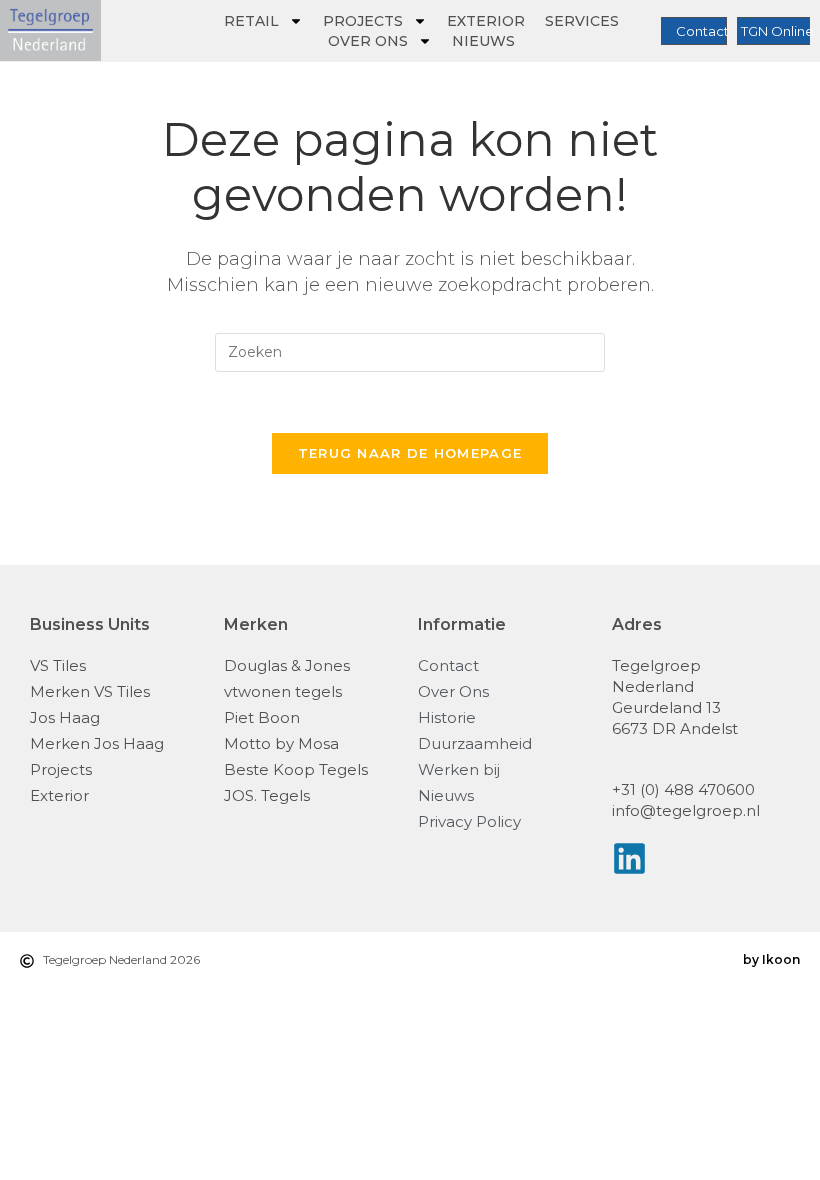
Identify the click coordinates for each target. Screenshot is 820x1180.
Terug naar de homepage (410, 453)
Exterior (486, 21)
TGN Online (777, 31)
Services (582, 21)
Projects (363, 21)
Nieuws (483, 41)
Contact (702, 31)
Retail (251, 21)
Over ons (368, 41)
